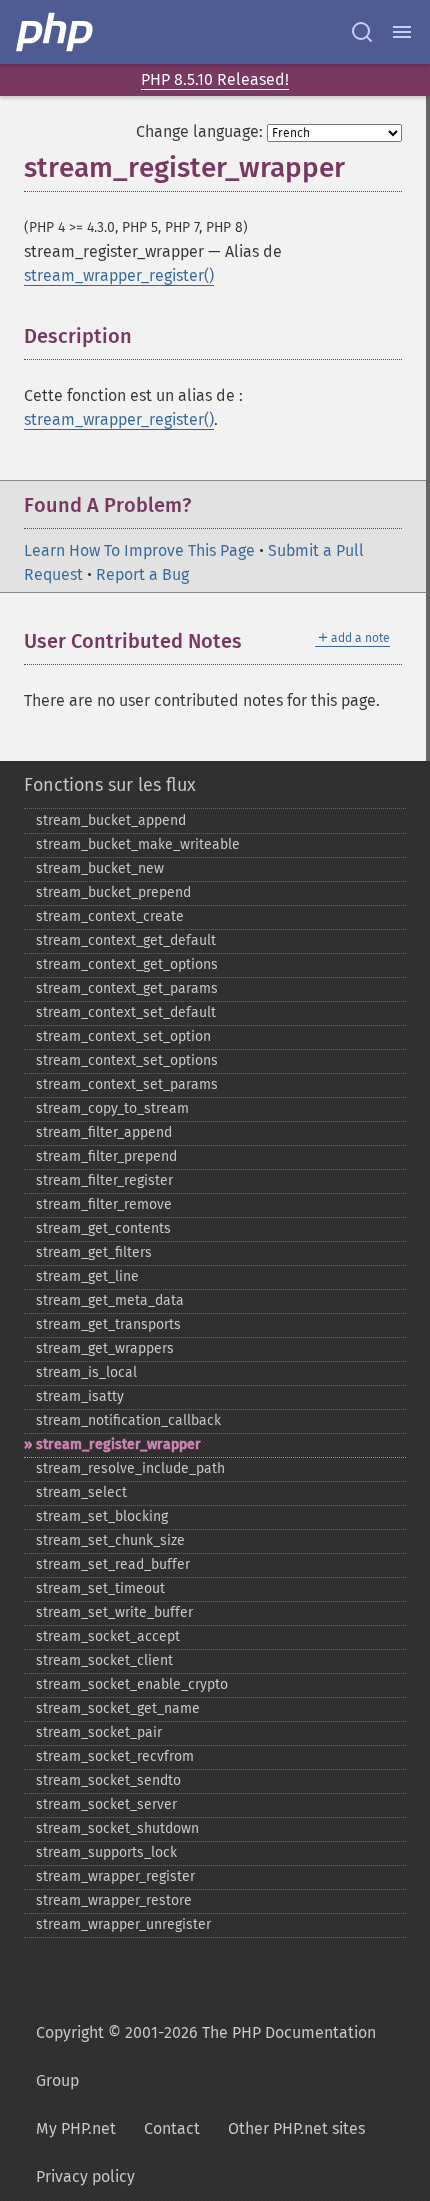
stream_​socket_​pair (99, 1732)
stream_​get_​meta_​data (110, 1300)
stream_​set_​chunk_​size (110, 1540)
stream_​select (81, 1492)
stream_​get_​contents (103, 1228)
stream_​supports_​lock (106, 1852)
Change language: (199, 131)
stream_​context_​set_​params (127, 1084)
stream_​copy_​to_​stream (112, 1108)
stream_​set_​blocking (102, 1516)
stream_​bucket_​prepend (113, 892)
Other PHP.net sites (296, 2128)
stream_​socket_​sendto (108, 1780)
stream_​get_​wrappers (105, 1348)
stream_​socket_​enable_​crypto (132, 1684)
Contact (172, 2128)
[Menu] (402, 32)
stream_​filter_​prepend (106, 1156)
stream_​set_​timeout (100, 1588)
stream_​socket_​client (104, 1660)
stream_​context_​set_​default (126, 1012)
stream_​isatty (80, 1396)
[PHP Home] (56, 32)
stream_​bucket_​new (100, 868)
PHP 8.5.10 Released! (215, 79)
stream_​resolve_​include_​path (130, 1468)
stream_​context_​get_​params (127, 988)
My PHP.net (76, 2128)
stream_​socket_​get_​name (118, 1708)
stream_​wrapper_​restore (114, 1900)
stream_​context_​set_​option (123, 1036)
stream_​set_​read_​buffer (113, 1564)
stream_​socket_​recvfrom (115, 1756)
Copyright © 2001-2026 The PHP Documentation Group (206, 2056)
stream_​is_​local (86, 1372)
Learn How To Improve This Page (139, 550)
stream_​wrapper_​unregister (123, 1924)
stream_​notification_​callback (128, 1420)
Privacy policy (85, 2176)
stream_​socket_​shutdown (117, 1828)
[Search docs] (362, 32)
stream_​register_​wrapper (118, 1444)
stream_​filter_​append (104, 1132)
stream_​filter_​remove (104, 1204)
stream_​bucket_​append (111, 820)
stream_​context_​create (110, 916)
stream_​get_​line (87, 1276)
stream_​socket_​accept (108, 1636)
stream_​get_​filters (94, 1252)
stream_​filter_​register (104, 1180)
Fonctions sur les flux (110, 785)
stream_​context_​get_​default (126, 940)
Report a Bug (142, 574)
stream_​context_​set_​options (127, 1060)
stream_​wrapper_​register (115, 1876)
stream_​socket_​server (106, 1804)
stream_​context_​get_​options (127, 964)
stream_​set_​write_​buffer (114, 1612)
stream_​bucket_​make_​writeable (138, 844)
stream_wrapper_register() (119, 275)
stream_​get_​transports (108, 1324)
